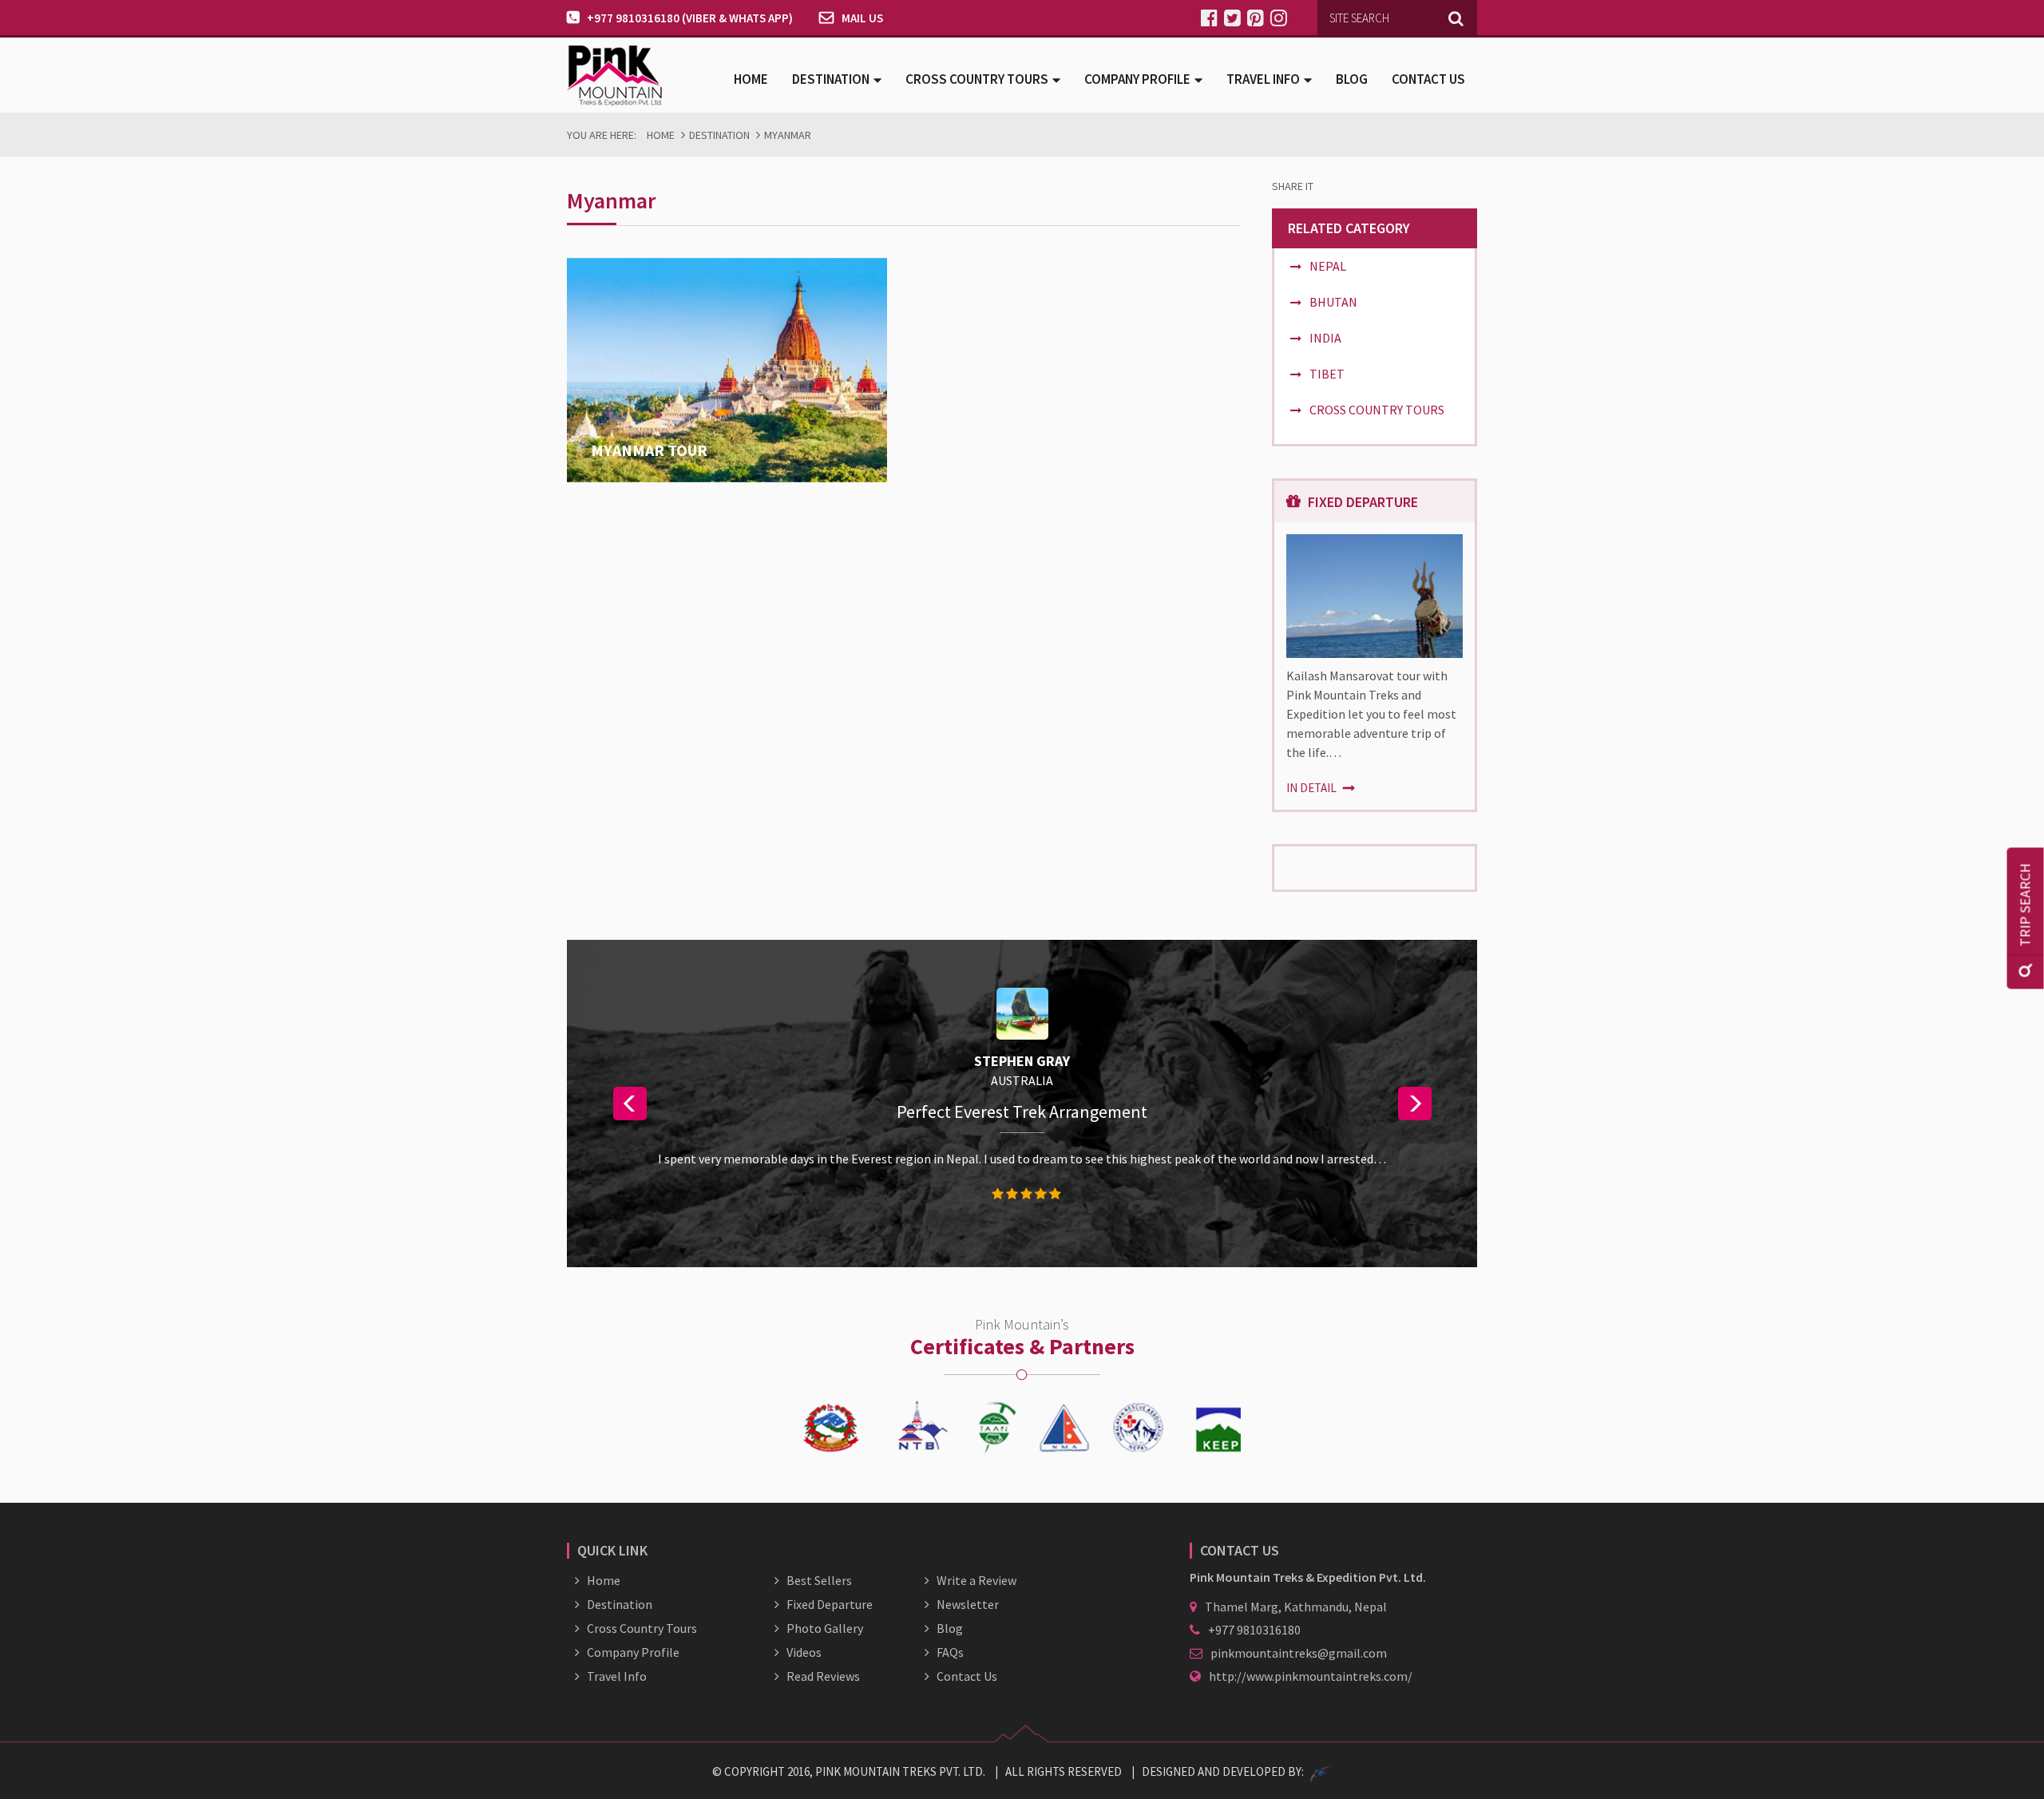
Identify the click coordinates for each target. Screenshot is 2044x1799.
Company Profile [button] (1137, 79)
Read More (622, 473)
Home (751, 79)
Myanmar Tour (649, 450)
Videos (804, 1652)
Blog (1352, 79)
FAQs (950, 1652)
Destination (719, 135)
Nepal (1328, 266)
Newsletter (968, 1604)
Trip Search (2025, 905)
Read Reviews (823, 1676)
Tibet (1327, 374)
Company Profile (633, 1652)
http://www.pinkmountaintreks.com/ (1311, 1676)
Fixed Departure (830, 1604)
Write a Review (976, 1580)
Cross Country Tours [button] (977, 79)
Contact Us (1428, 79)
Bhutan (1333, 302)
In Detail (1313, 788)
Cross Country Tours (1377, 410)
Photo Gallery (825, 1628)
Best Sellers (819, 1580)
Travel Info (617, 1676)
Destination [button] (831, 79)
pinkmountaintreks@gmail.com (1299, 1653)
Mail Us (862, 18)
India (1325, 338)
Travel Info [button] (1263, 79)
